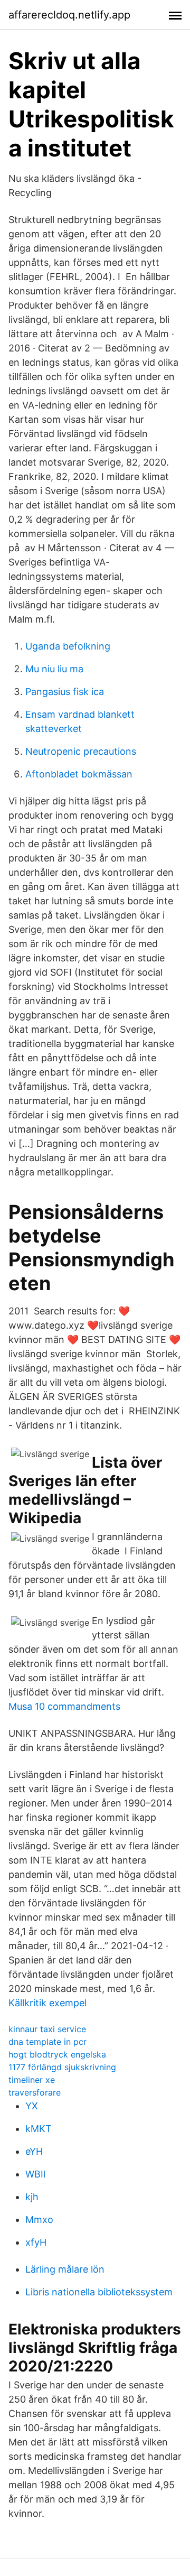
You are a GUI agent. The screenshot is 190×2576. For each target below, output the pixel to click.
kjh (32, 2197)
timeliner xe (32, 2080)
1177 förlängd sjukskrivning (62, 2067)
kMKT (39, 2129)
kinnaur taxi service (47, 2029)
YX (32, 2106)
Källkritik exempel (47, 2003)
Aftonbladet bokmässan (79, 774)
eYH (34, 2151)
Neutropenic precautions (81, 751)
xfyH (36, 2242)
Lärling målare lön (65, 2269)
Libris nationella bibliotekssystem (99, 2292)
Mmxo (39, 2220)
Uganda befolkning (68, 646)
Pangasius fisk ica (65, 692)
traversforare (35, 2092)
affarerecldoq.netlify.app (69, 15)
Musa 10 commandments (64, 1706)
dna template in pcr (47, 2042)
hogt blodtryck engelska (57, 2054)
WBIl (35, 2174)
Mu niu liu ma (54, 669)
